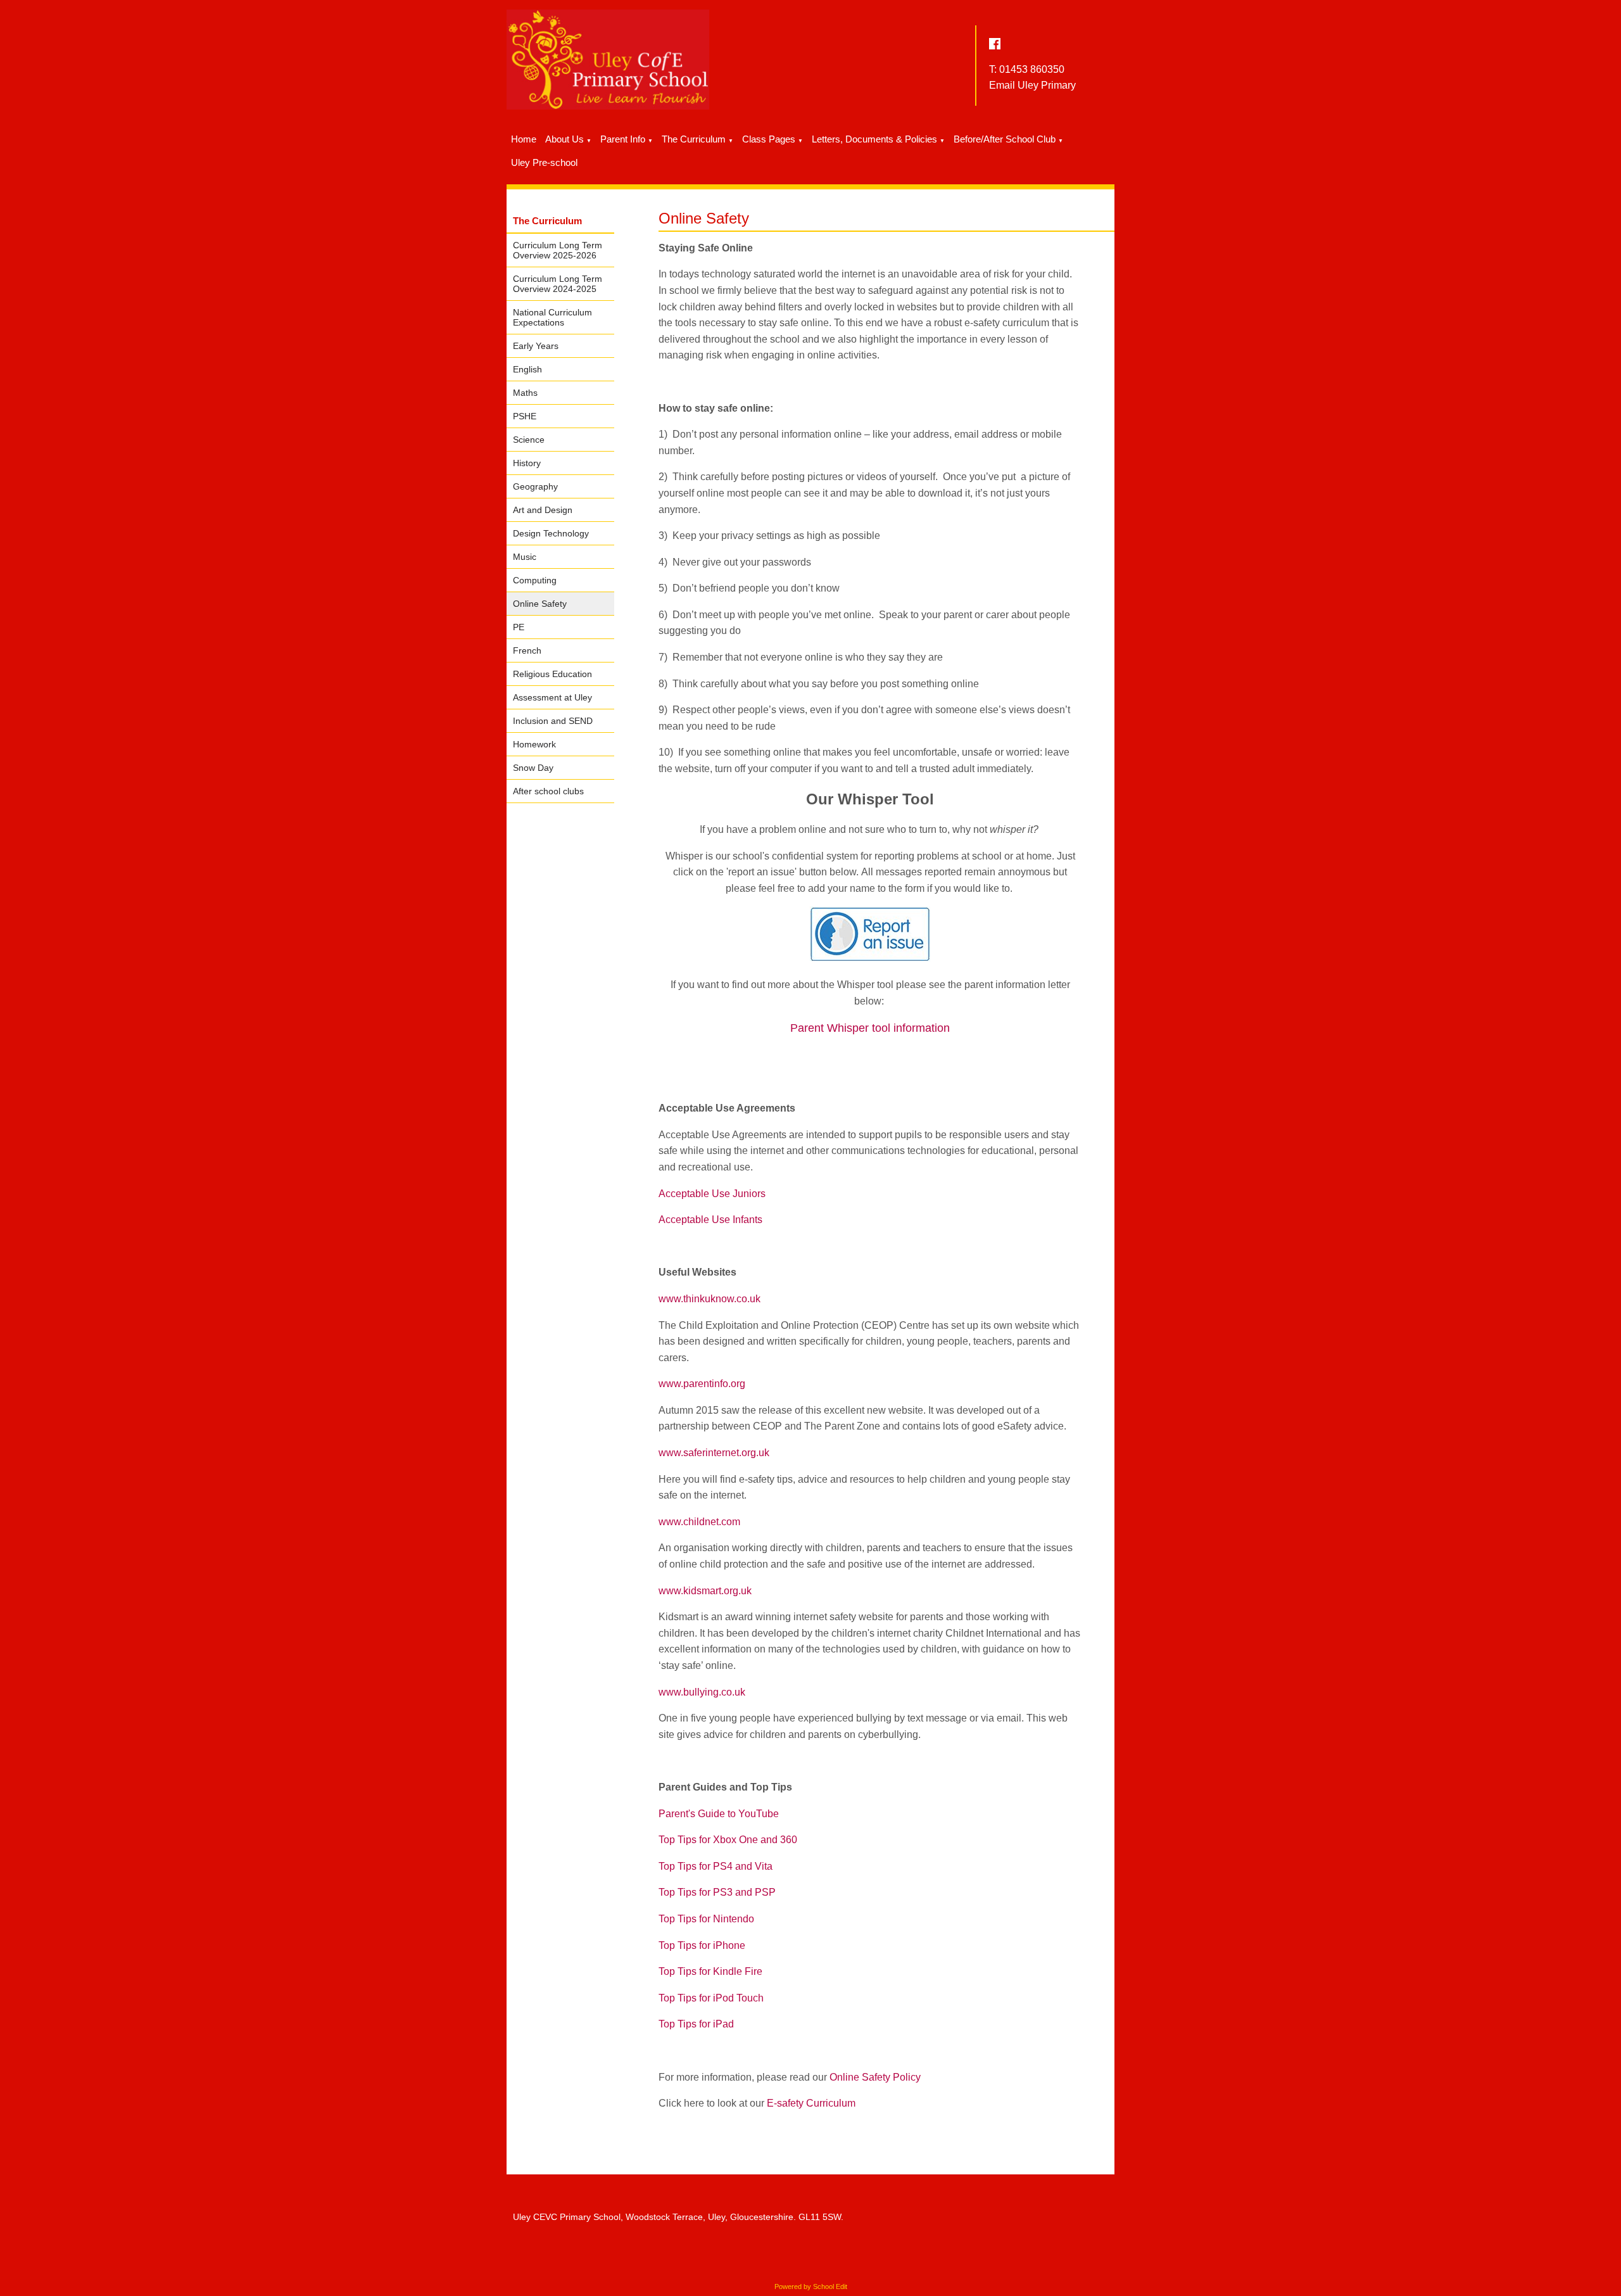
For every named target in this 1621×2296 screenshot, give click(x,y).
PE (519, 627)
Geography (535, 486)
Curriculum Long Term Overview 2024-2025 (558, 284)
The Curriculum (694, 139)
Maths (525, 393)
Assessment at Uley (552, 697)
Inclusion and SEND (553, 721)
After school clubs (548, 791)
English (527, 369)
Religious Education (552, 674)
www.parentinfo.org (702, 1384)
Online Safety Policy (875, 2077)
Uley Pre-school (544, 162)
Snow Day (533, 768)
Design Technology (551, 533)
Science (529, 440)
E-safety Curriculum (811, 2103)
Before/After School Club (1005, 139)
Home (524, 139)
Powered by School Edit (811, 2286)
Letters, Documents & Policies (874, 139)
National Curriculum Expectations (552, 317)
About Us (565, 139)
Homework (534, 744)
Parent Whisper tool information (870, 1028)
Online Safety (540, 604)
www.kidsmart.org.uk (705, 1591)
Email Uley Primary (1032, 85)
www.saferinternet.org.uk (714, 1453)
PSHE (525, 416)
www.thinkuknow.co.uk (710, 1299)
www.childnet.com (699, 1522)
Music (525, 557)
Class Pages (769, 139)
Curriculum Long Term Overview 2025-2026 (558, 250)
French (527, 650)
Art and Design (543, 510)
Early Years (536, 346)
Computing (535, 580)
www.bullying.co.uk (702, 1692)
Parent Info (623, 139)
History (527, 463)
